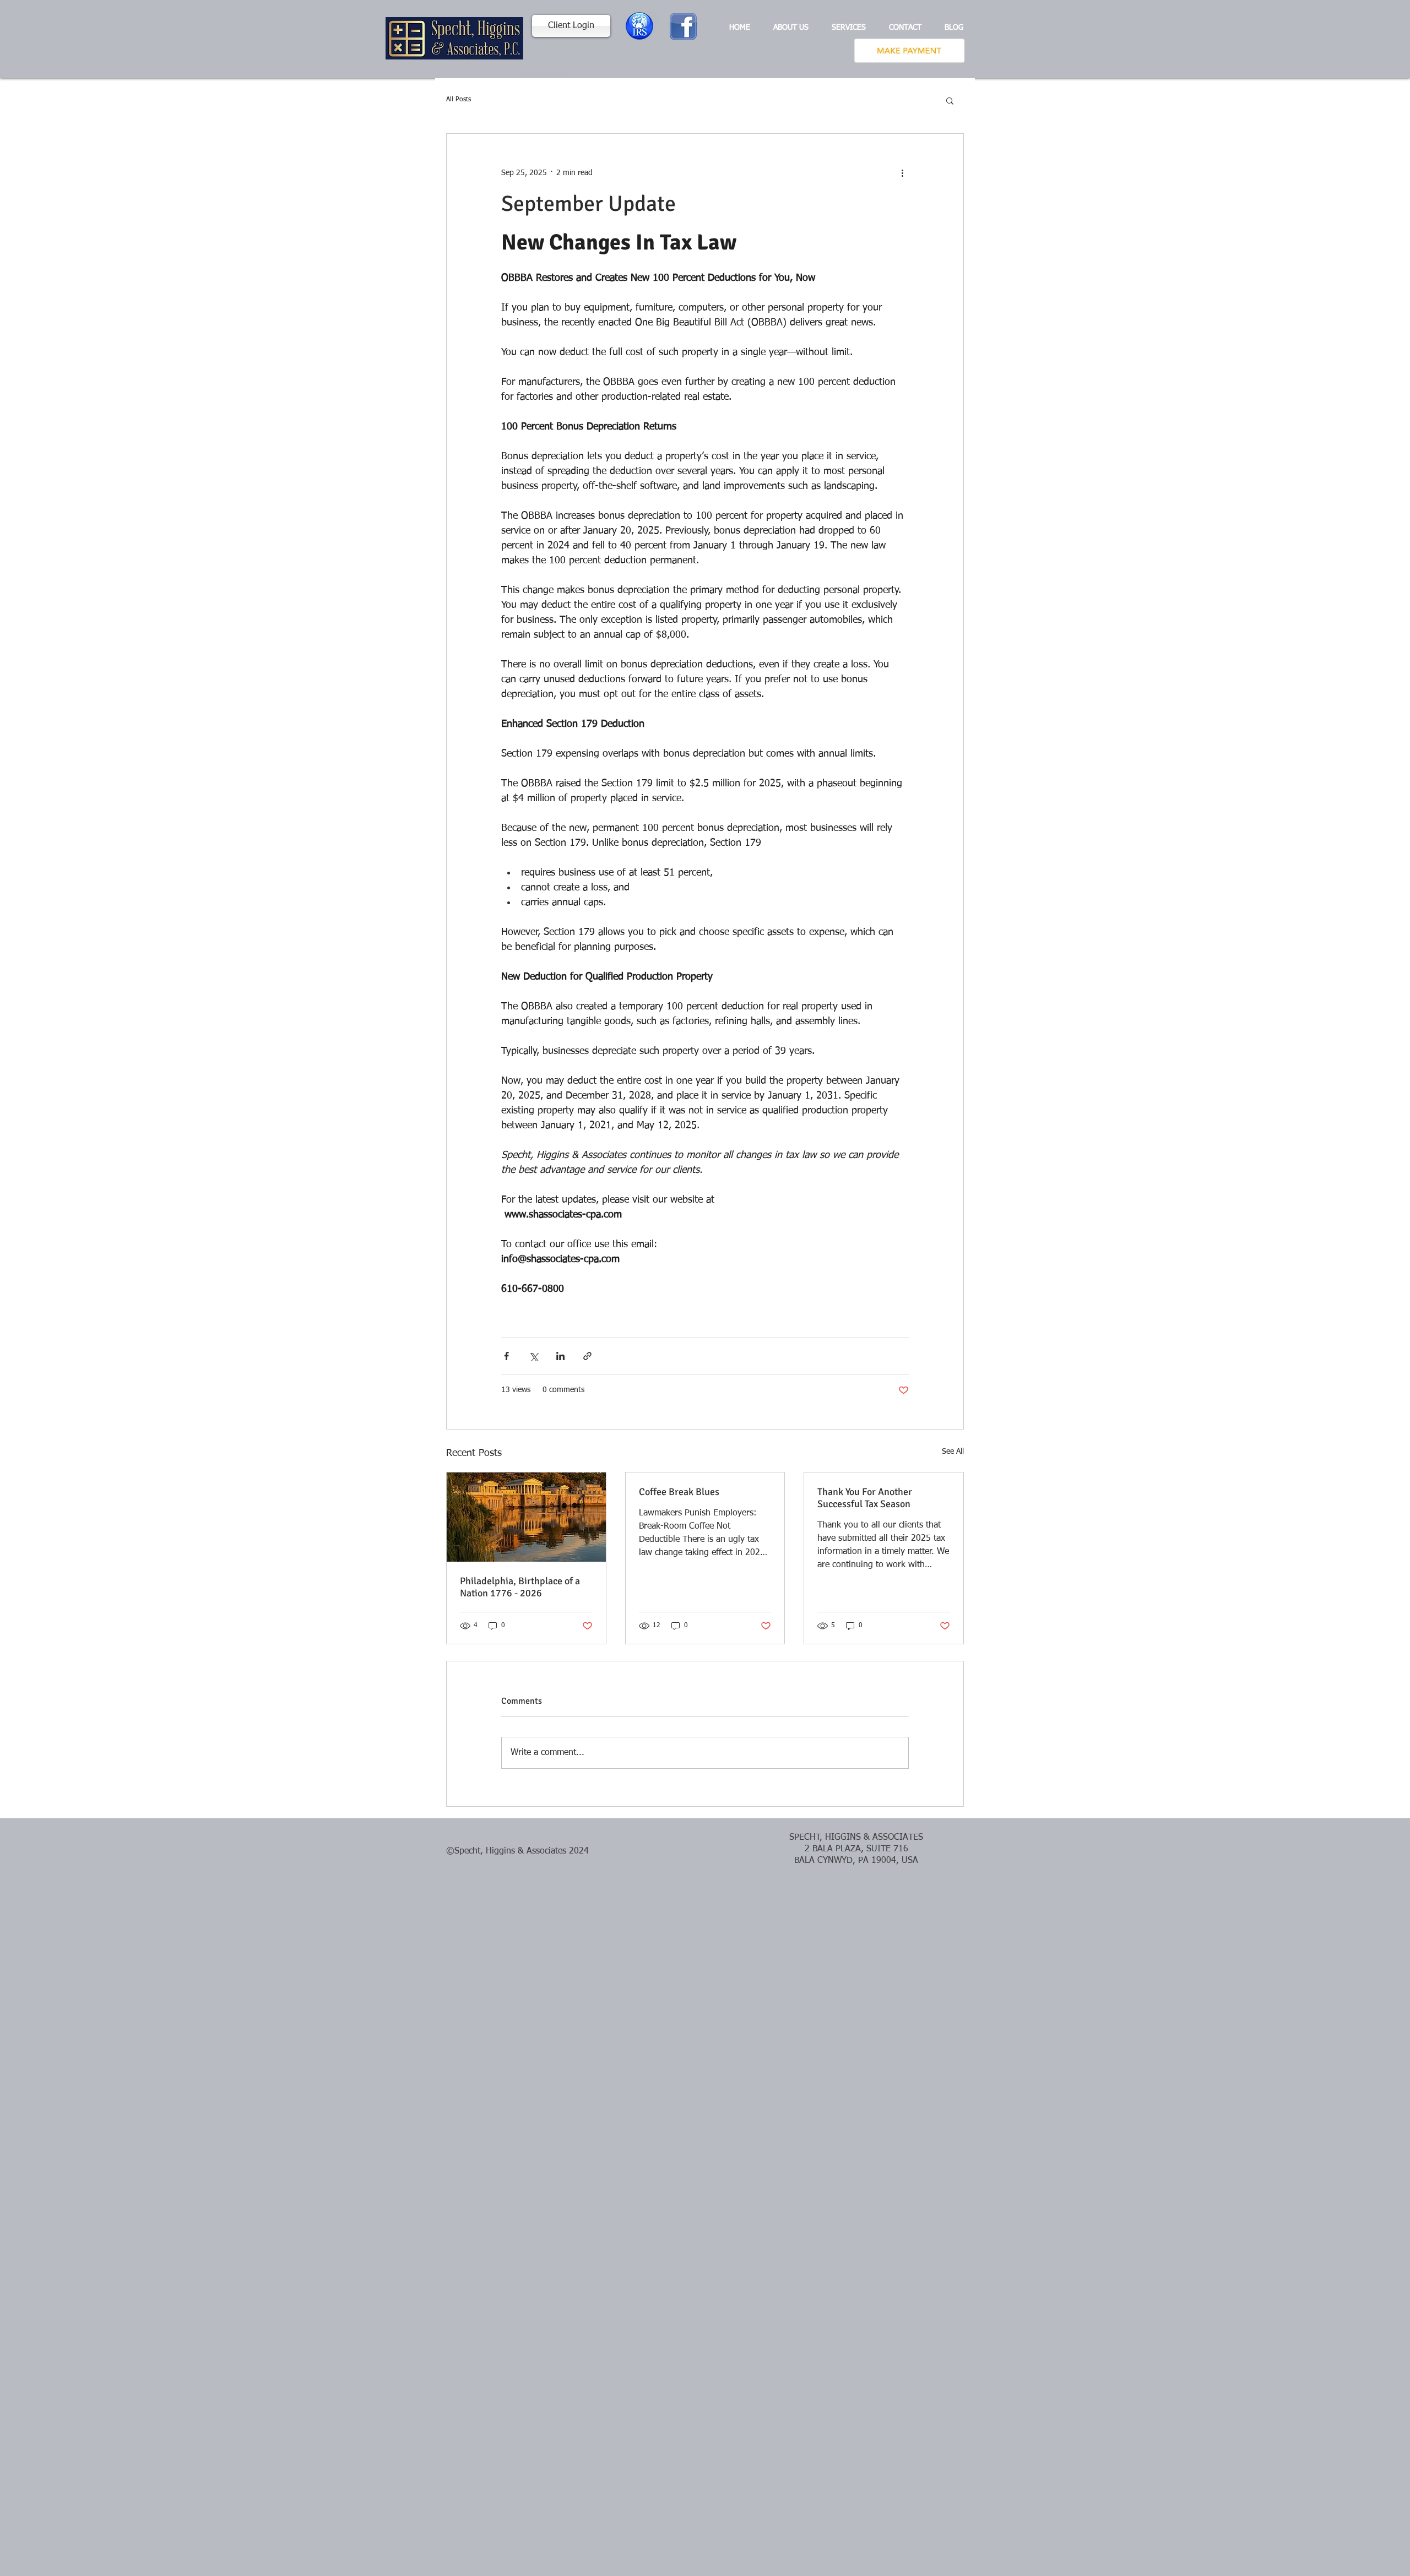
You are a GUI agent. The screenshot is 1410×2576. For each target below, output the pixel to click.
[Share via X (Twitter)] (533, 1356)
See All (953, 1452)
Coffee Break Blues (679, 1492)
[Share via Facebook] (506, 1356)
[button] (950, 100)
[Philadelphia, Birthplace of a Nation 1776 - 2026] (526, 1517)
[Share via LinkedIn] (560, 1356)
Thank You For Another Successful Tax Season (865, 1498)
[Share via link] (587, 1356)
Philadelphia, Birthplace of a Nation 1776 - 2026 (520, 1587)
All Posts (459, 100)
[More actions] (902, 173)
